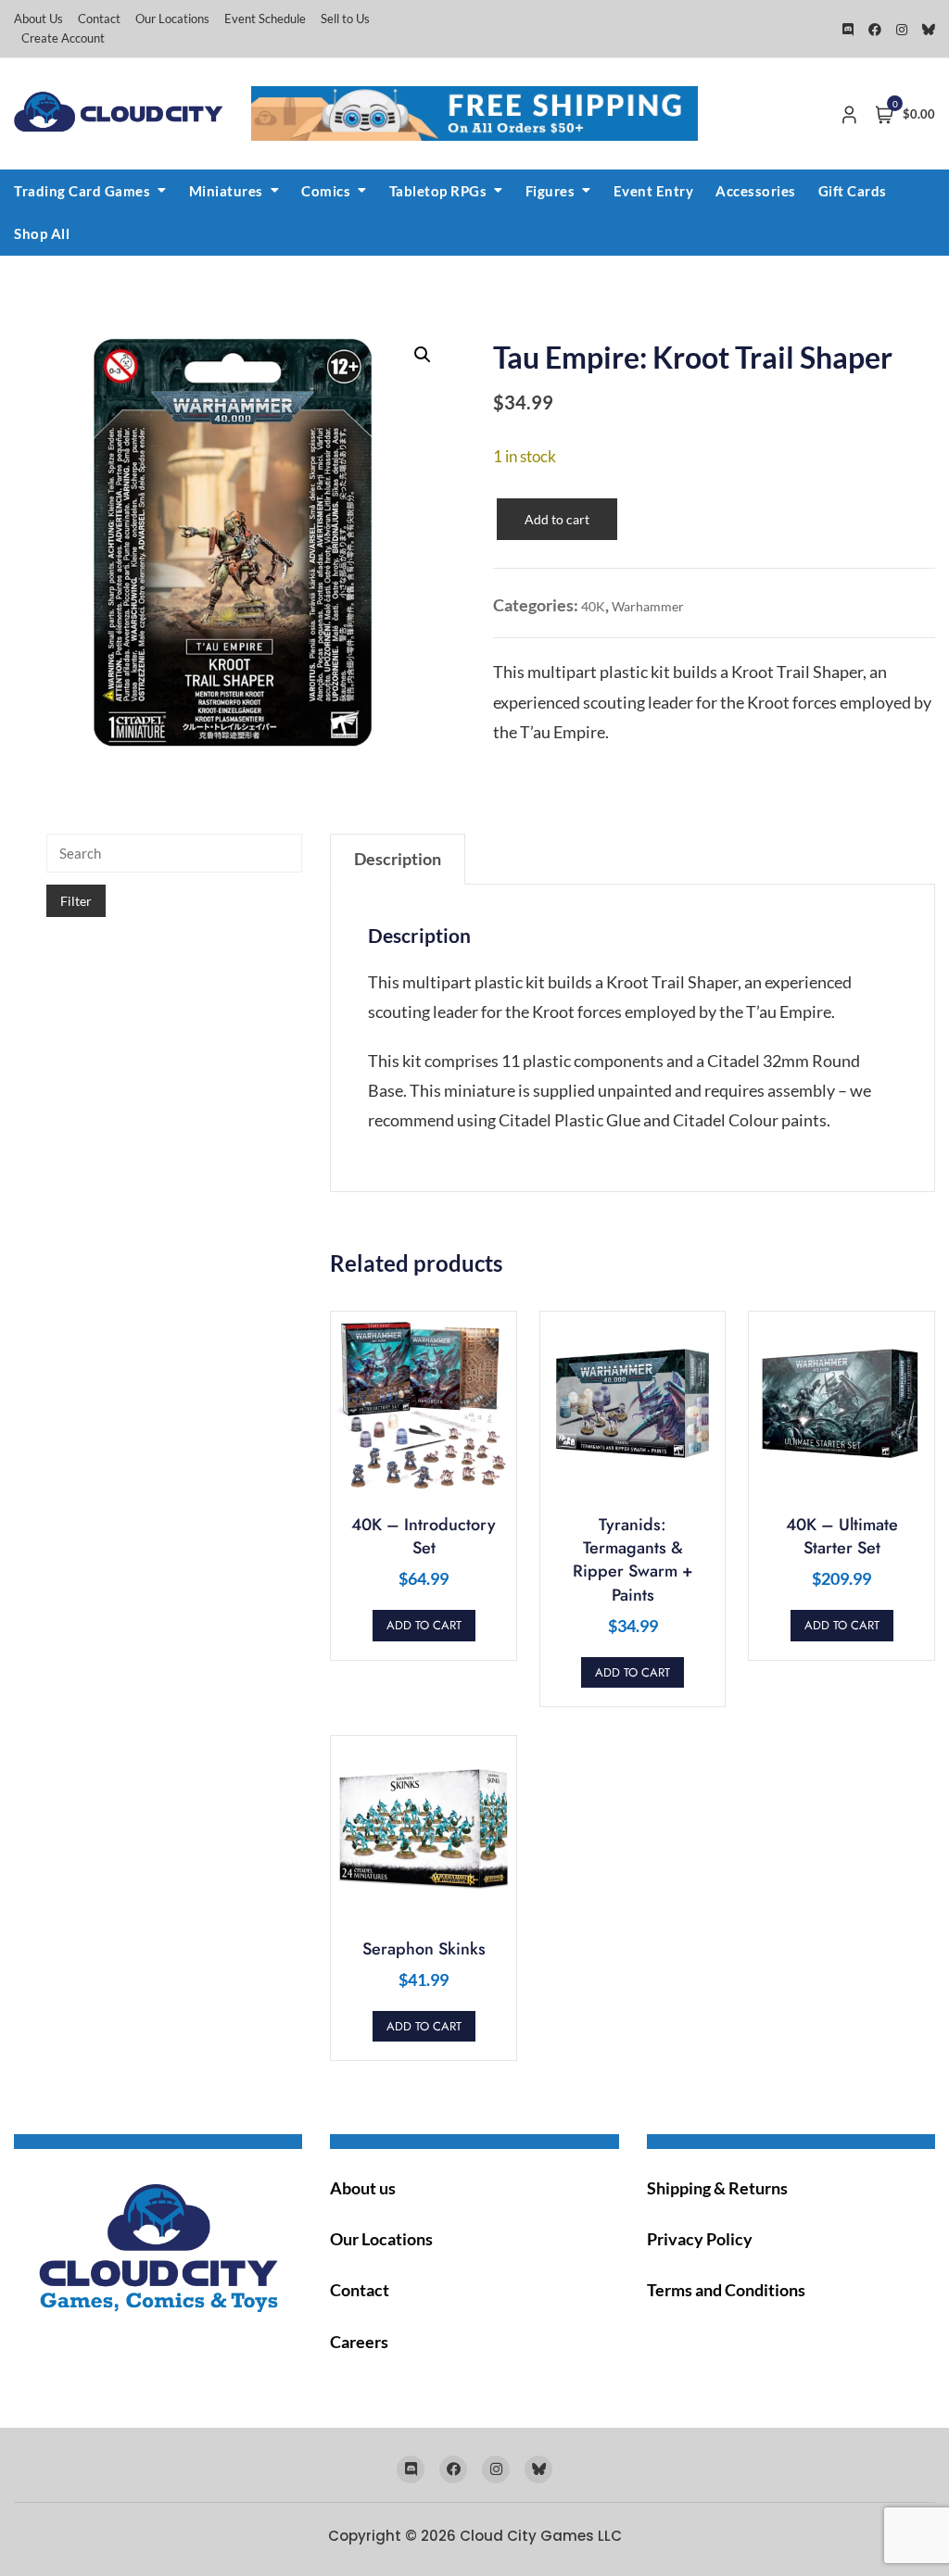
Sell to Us (345, 19)
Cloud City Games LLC (541, 2536)
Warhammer (648, 606)
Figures (550, 191)
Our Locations (172, 19)
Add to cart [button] (424, 1625)
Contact (99, 19)
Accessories (756, 191)
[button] (423, 355)
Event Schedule (265, 19)
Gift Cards (853, 191)
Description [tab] (398, 859)
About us (363, 2188)
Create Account (63, 38)
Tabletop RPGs (438, 191)
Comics (326, 191)
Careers (359, 2342)
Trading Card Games (82, 191)
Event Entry (654, 191)
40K (593, 606)
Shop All (42, 233)
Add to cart (557, 519)
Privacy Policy (700, 2239)
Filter (76, 901)
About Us (38, 19)
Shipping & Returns (717, 2188)
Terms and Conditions (726, 2290)
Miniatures (226, 191)
